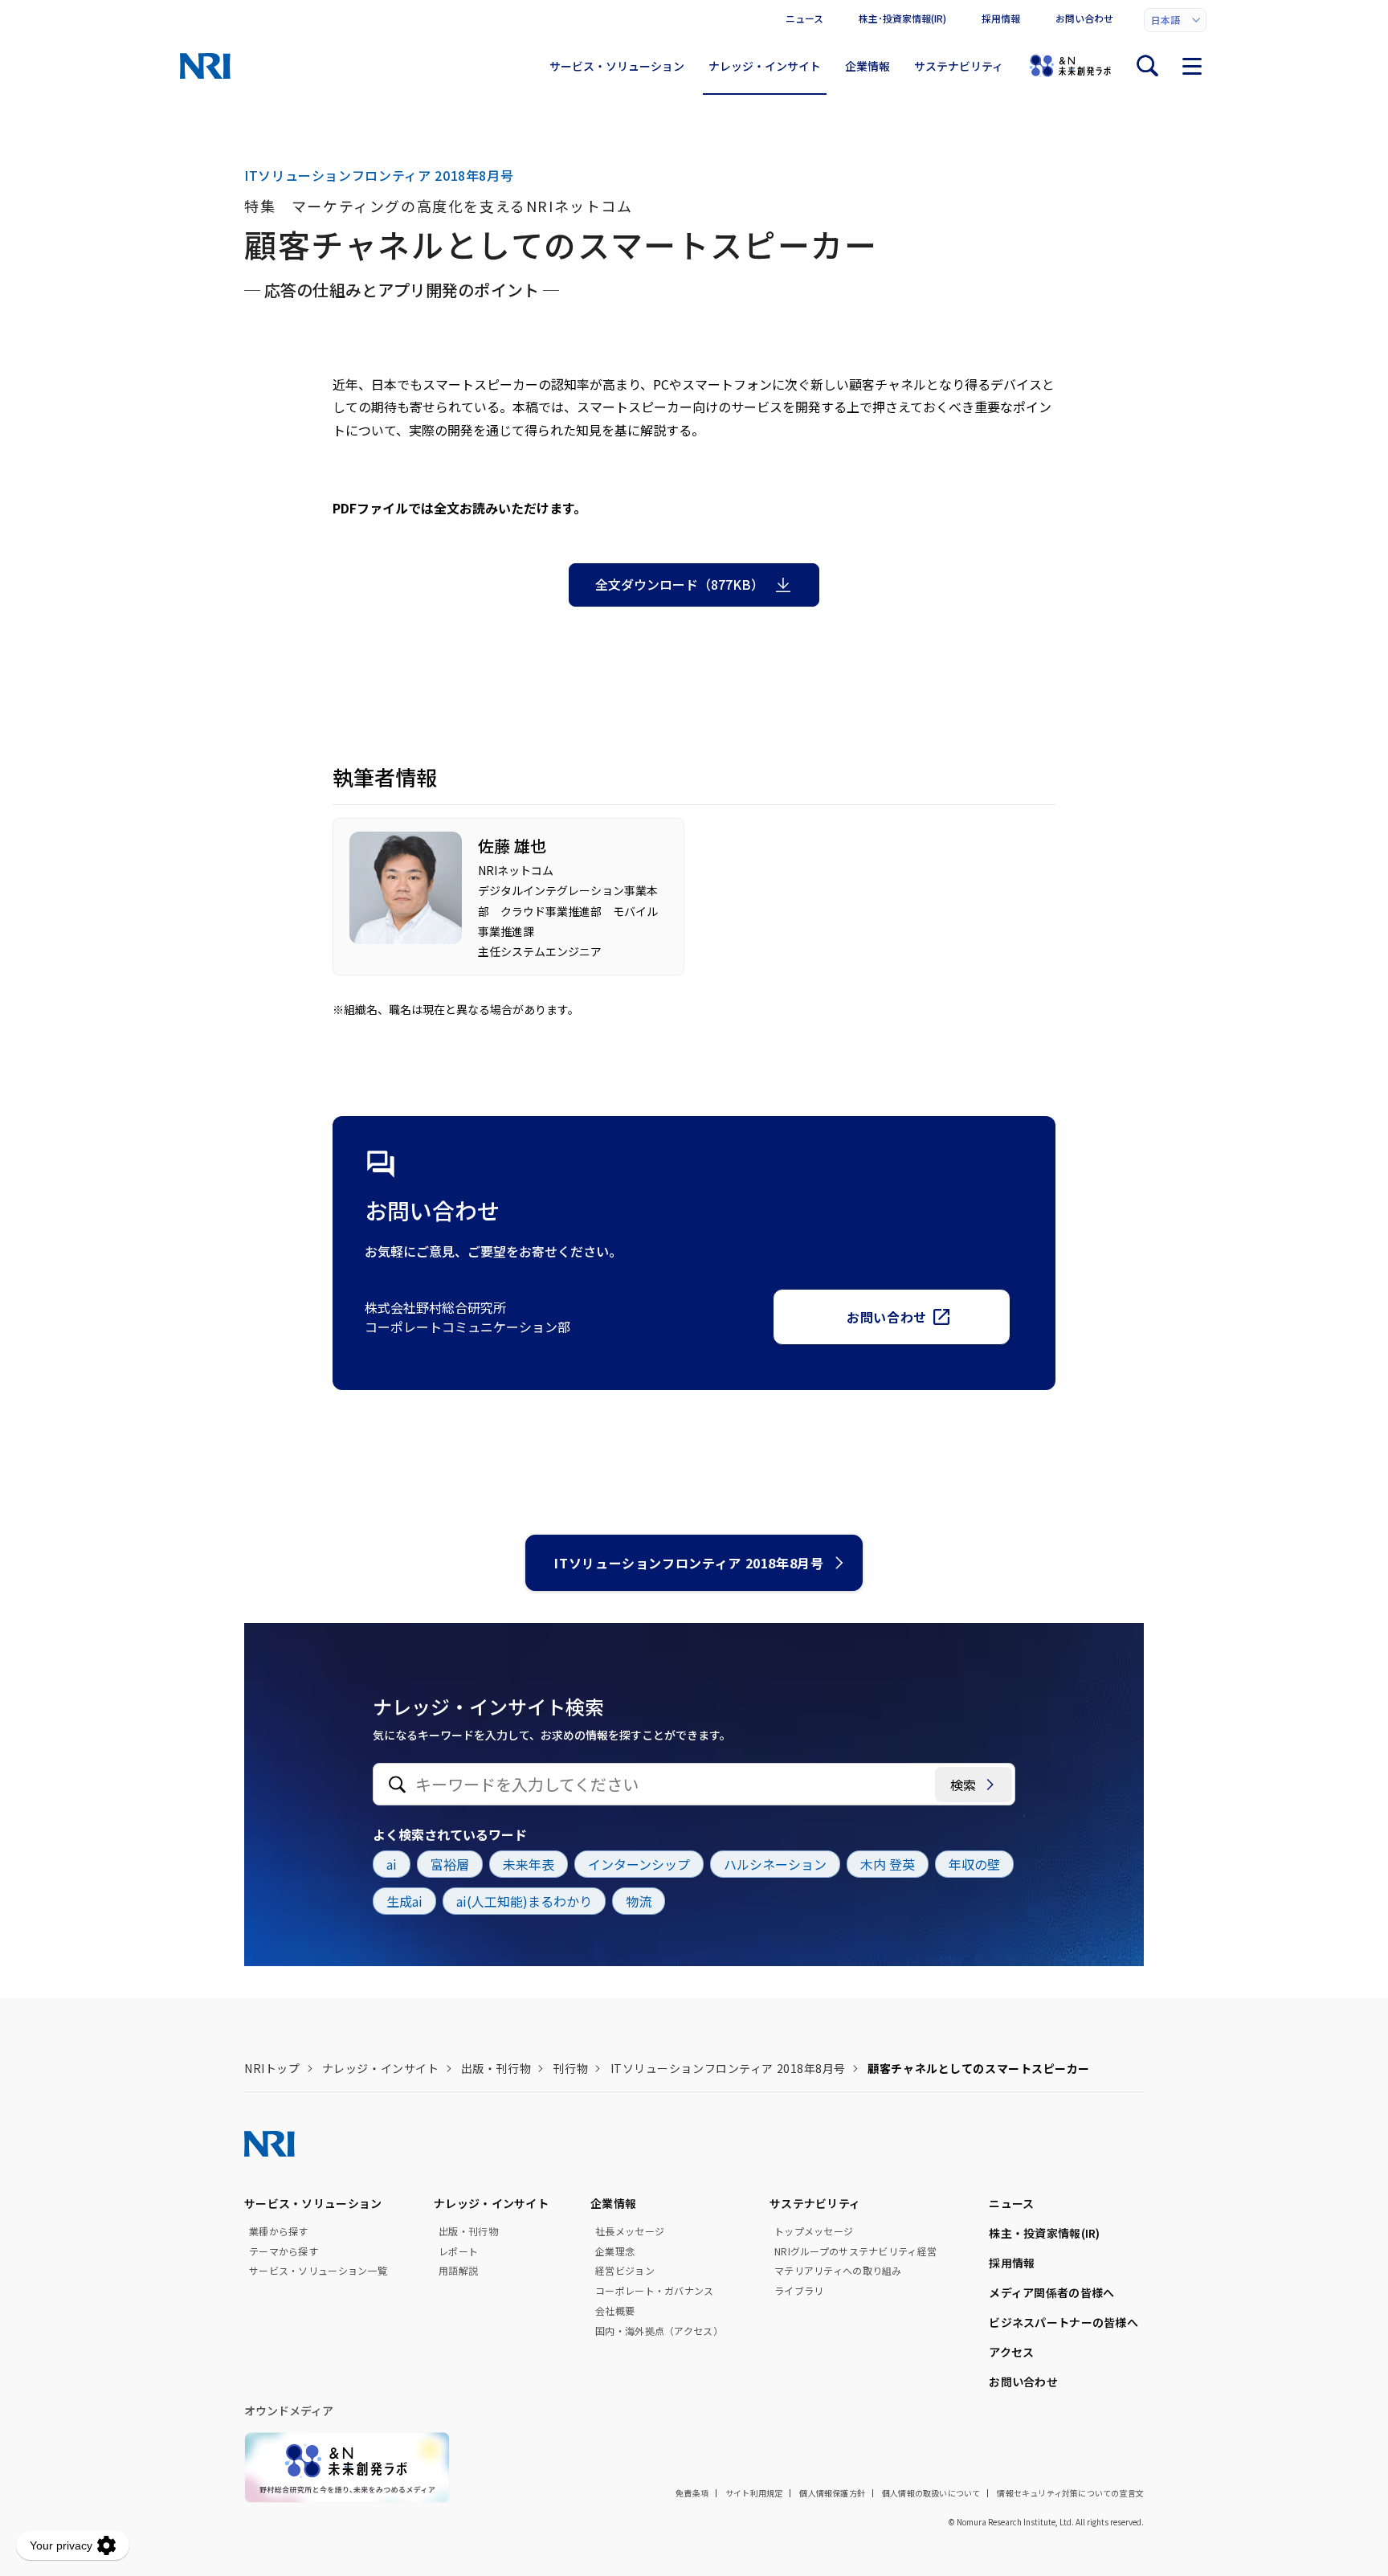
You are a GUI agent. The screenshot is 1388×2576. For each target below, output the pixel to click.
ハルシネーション (775, 1864)
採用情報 (1001, 18)
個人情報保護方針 (832, 2493)
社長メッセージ (630, 2231)
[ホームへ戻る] (205, 66)
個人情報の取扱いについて (931, 2493)
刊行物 (570, 2068)
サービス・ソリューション (617, 66)
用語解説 (458, 2271)
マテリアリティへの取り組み (838, 2271)
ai (392, 1864)
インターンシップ (639, 1864)
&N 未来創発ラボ (1070, 66)
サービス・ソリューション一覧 (318, 2271)
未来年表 (529, 1864)
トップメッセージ (814, 2231)
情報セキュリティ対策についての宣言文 (1070, 2493)
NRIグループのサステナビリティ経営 (855, 2251)
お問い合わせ (1084, 18)
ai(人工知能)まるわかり (524, 1901)
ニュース (804, 18)
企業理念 (615, 2251)
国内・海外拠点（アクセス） (659, 2331)
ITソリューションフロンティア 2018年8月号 (689, 1563)
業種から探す (279, 2231)
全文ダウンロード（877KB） (680, 584)
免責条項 (692, 2493)
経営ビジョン (625, 2271)
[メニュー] (1192, 66)
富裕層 (450, 1864)
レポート (458, 2251)
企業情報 (867, 66)
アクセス (1011, 2352)
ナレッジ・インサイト (765, 66)
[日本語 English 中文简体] (1175, 20)
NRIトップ (272, 2068)
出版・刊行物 (496, 2068)
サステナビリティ (959, 66)
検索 (963, 1785)
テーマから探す (284, 2251)
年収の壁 (974, 1864)
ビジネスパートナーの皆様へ (1063, 2322)
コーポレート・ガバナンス (654, 2291)
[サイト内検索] (1147, 66)
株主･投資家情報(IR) (902, 18)
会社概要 (615, 2311)
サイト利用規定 (754, 2493)
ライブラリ (799, 2291)
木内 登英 (888, 1864)
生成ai (404, 1901)
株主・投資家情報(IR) (1044, 2233)
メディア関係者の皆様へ (1051, 2292)
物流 (639, 1901)
